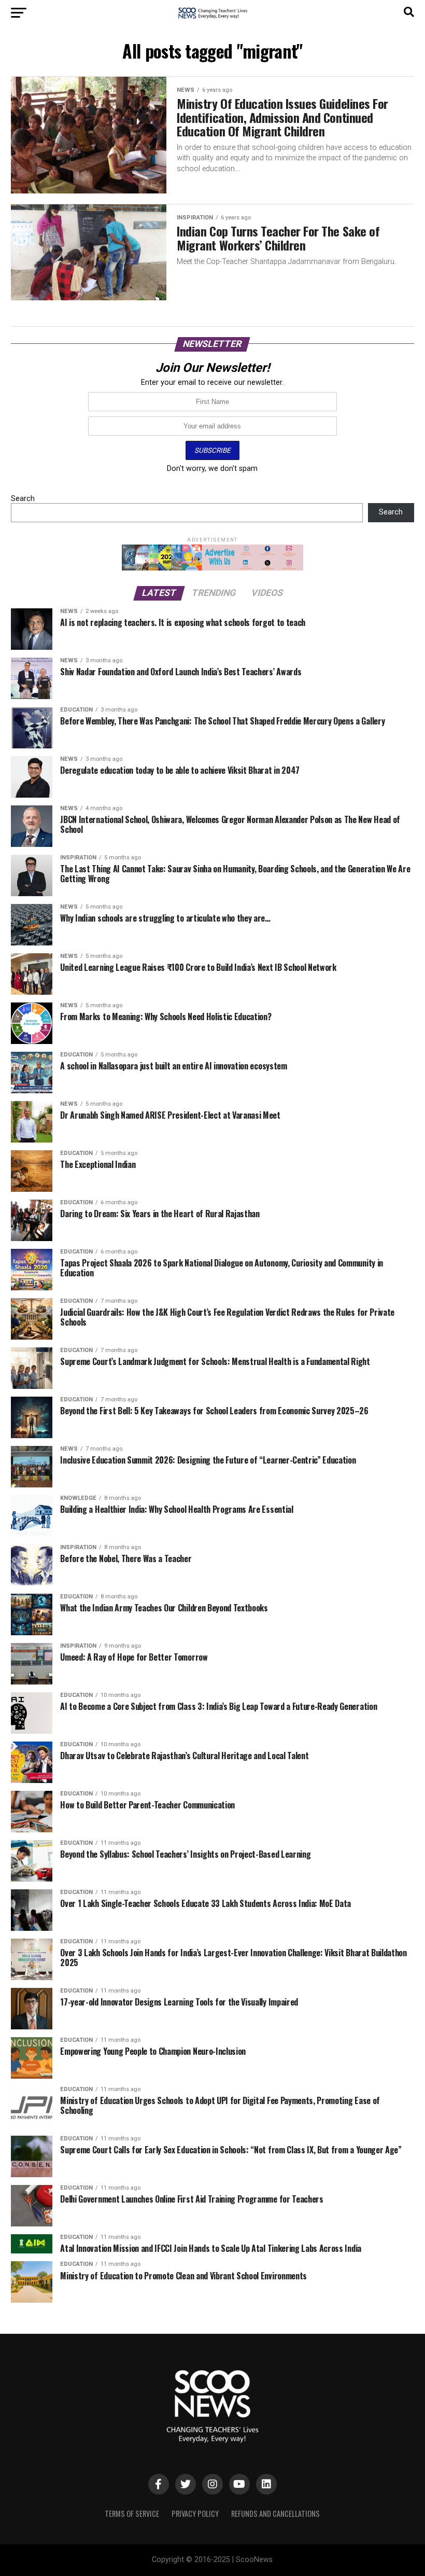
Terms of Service (132, 2514)
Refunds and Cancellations (275, 2514)
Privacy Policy (195, 2514)
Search (23, 499)
